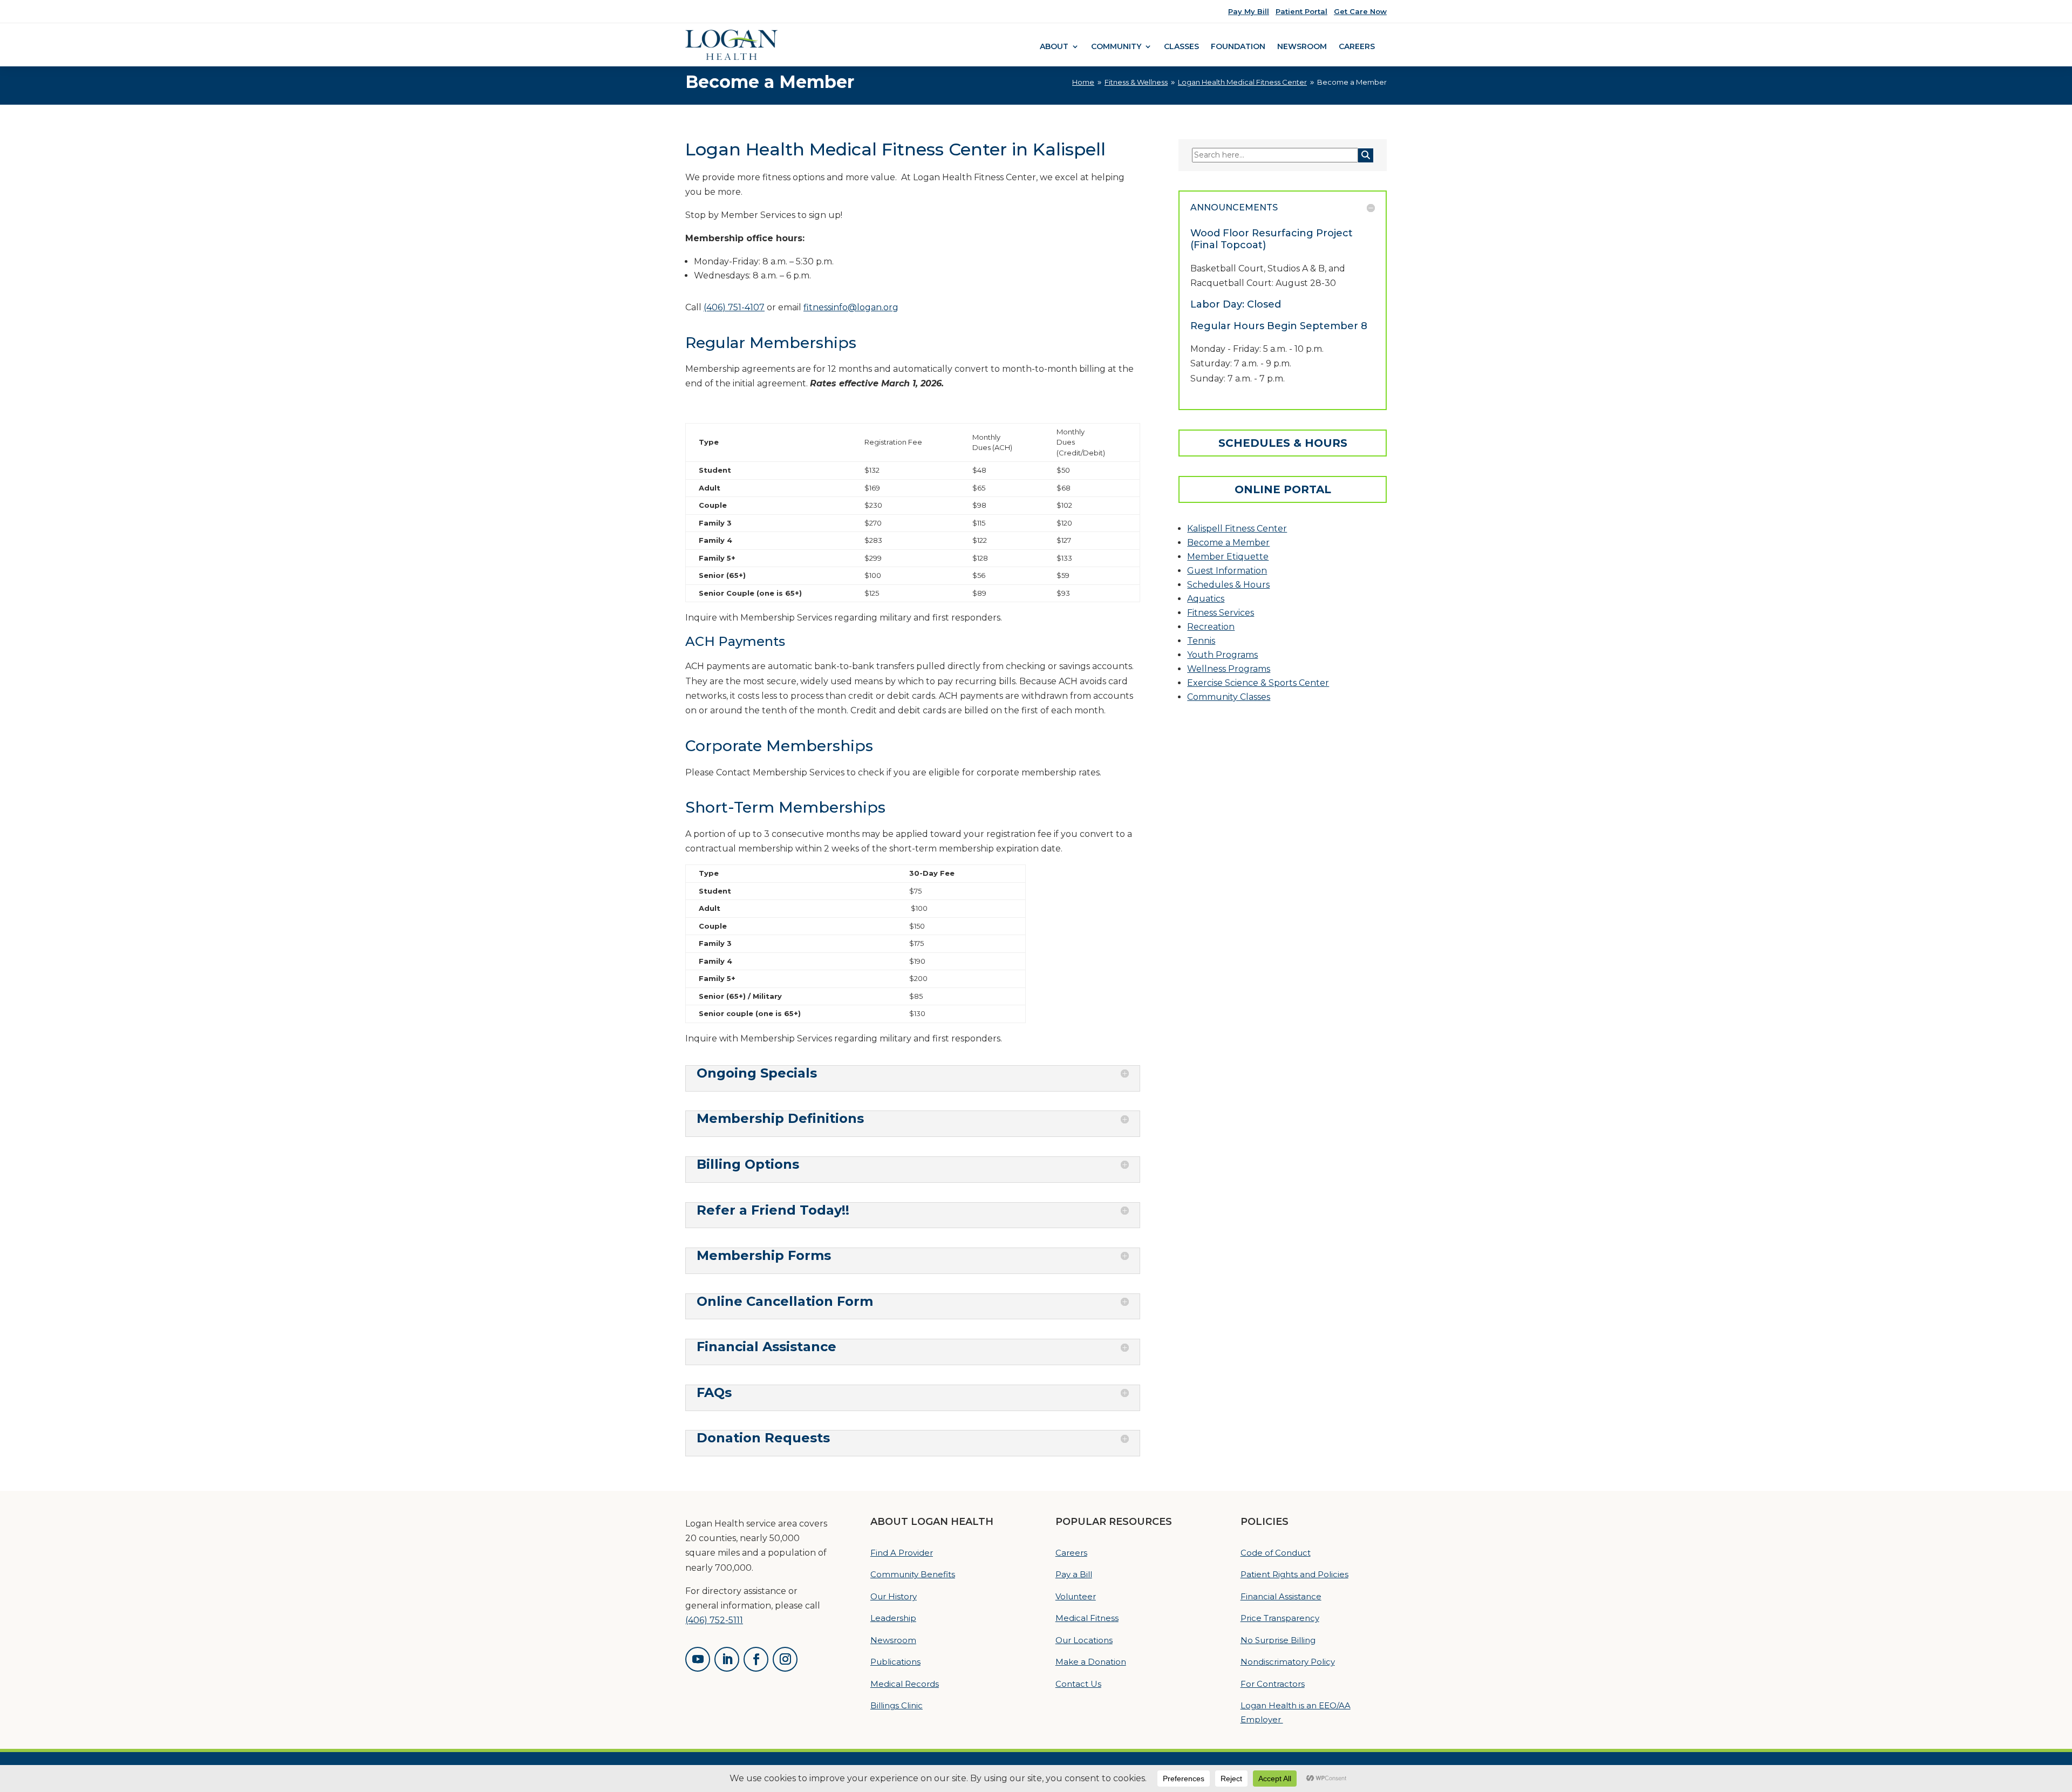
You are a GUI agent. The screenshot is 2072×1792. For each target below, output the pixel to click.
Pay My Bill (1249, 11)
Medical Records (905, 1684)
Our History (894, 1596)
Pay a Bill (1074, 1574)
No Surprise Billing (1278, 1640)
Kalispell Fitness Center (1237, 529)
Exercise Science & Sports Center (1258, 683)
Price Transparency (1280, 1618)
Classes (1181, 47)
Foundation (1238, 47)
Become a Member (1228, 543)
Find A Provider (902, 1553)
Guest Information (1227, 571)
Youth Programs (1222, 655)
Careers (1357, 47)
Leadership (893, 1618)
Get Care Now (1360, 11)
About (1054, 47)
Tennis (1201, 641)
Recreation (1211, 627)
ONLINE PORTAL (1283, 489)
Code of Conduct (1276, 1553)
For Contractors (1273, 1684)
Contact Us (1078, 1684)
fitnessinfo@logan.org (851, 307)
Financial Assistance (1281, 1596)
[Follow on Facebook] (756, 1659)
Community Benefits (913, 1574)
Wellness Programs (1229, 669)
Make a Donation (1091, 1662)
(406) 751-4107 (734, 307)
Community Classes (1229, 697)
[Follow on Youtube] (698, 1659)
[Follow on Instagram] (785, 1659)
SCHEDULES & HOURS (1283, 443)
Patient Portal (1301, 11)
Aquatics (1206, 599)
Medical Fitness (1087, 1618)
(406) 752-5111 (714, 1620)
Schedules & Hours (1228, 585)
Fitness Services (1221, 613)
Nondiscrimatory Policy (1288, 1662)
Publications (895, 1662)
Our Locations (1084, 1640)
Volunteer (1076, 1596)
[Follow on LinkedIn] (727, 1659)
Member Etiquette (1228, 557)
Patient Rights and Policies (1294, 1574)
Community (1116, 47)
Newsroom (1302, 47)
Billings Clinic (897, 1705)
